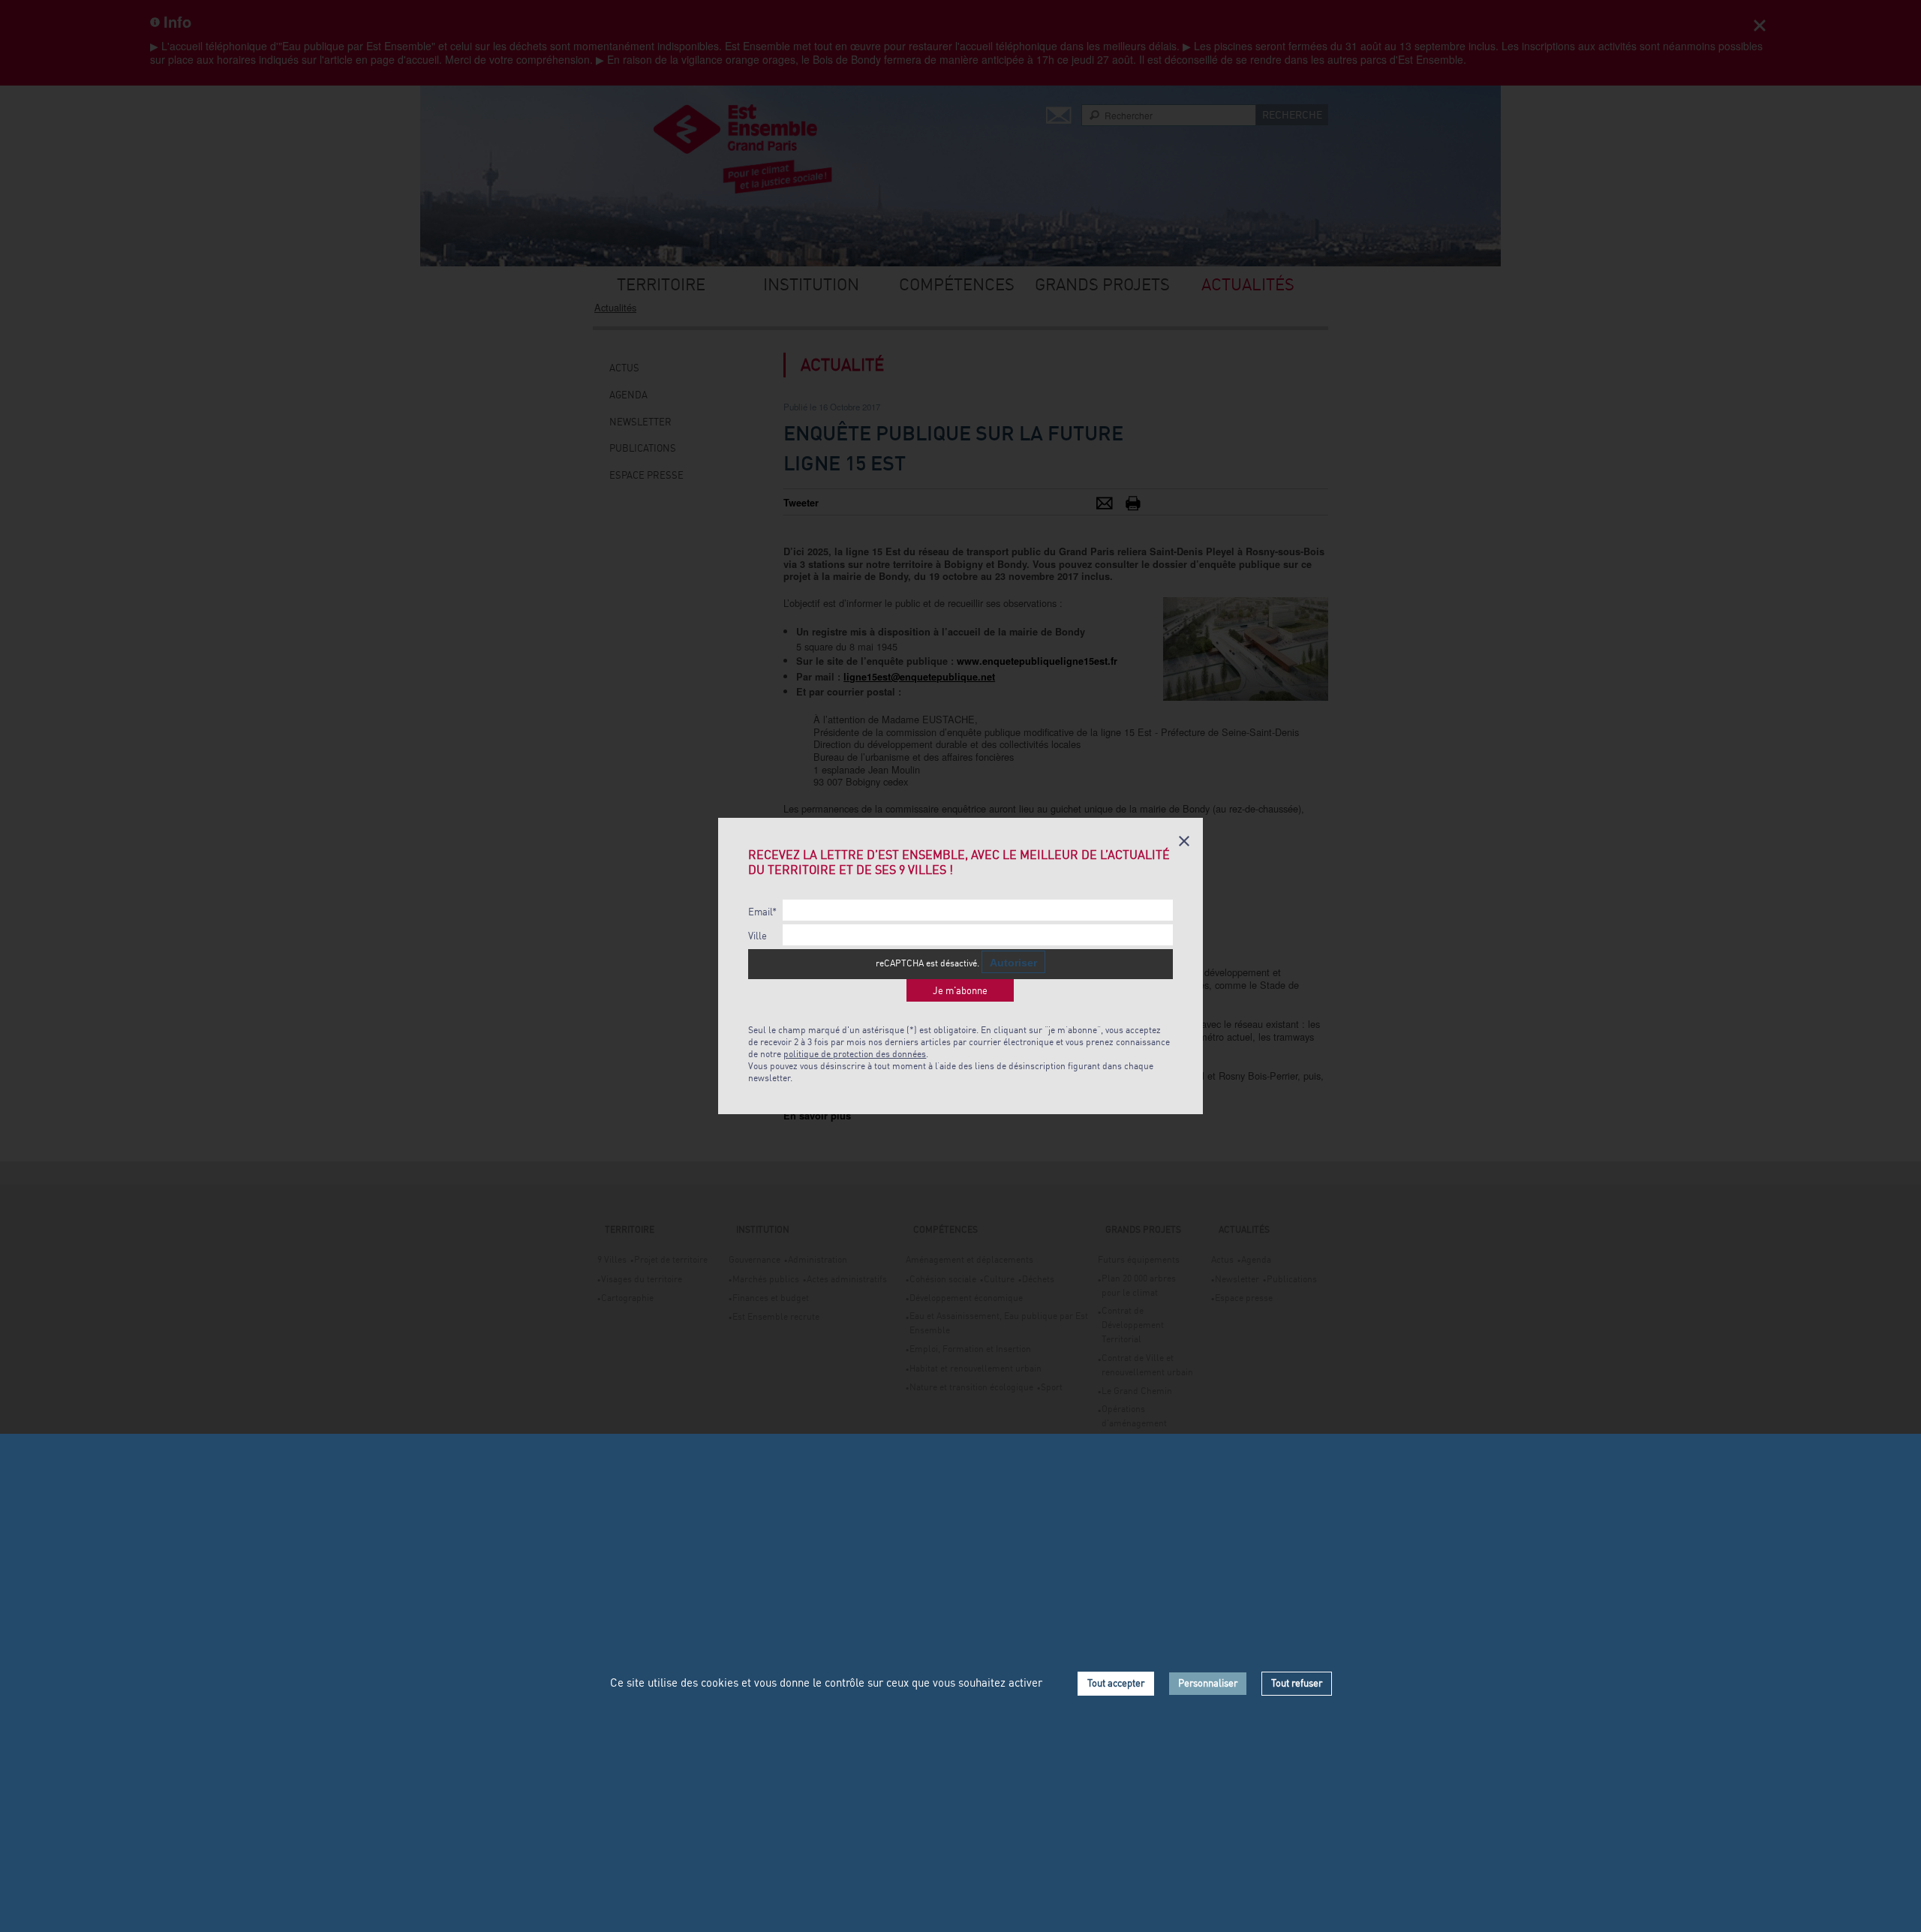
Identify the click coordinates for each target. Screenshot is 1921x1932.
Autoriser (1013, 963)
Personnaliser (1208, 1683)
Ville (758, 936)
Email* (762, 912)
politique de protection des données (855, 1054)
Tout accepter (1116, 1683)
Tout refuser (1297, 1683)
